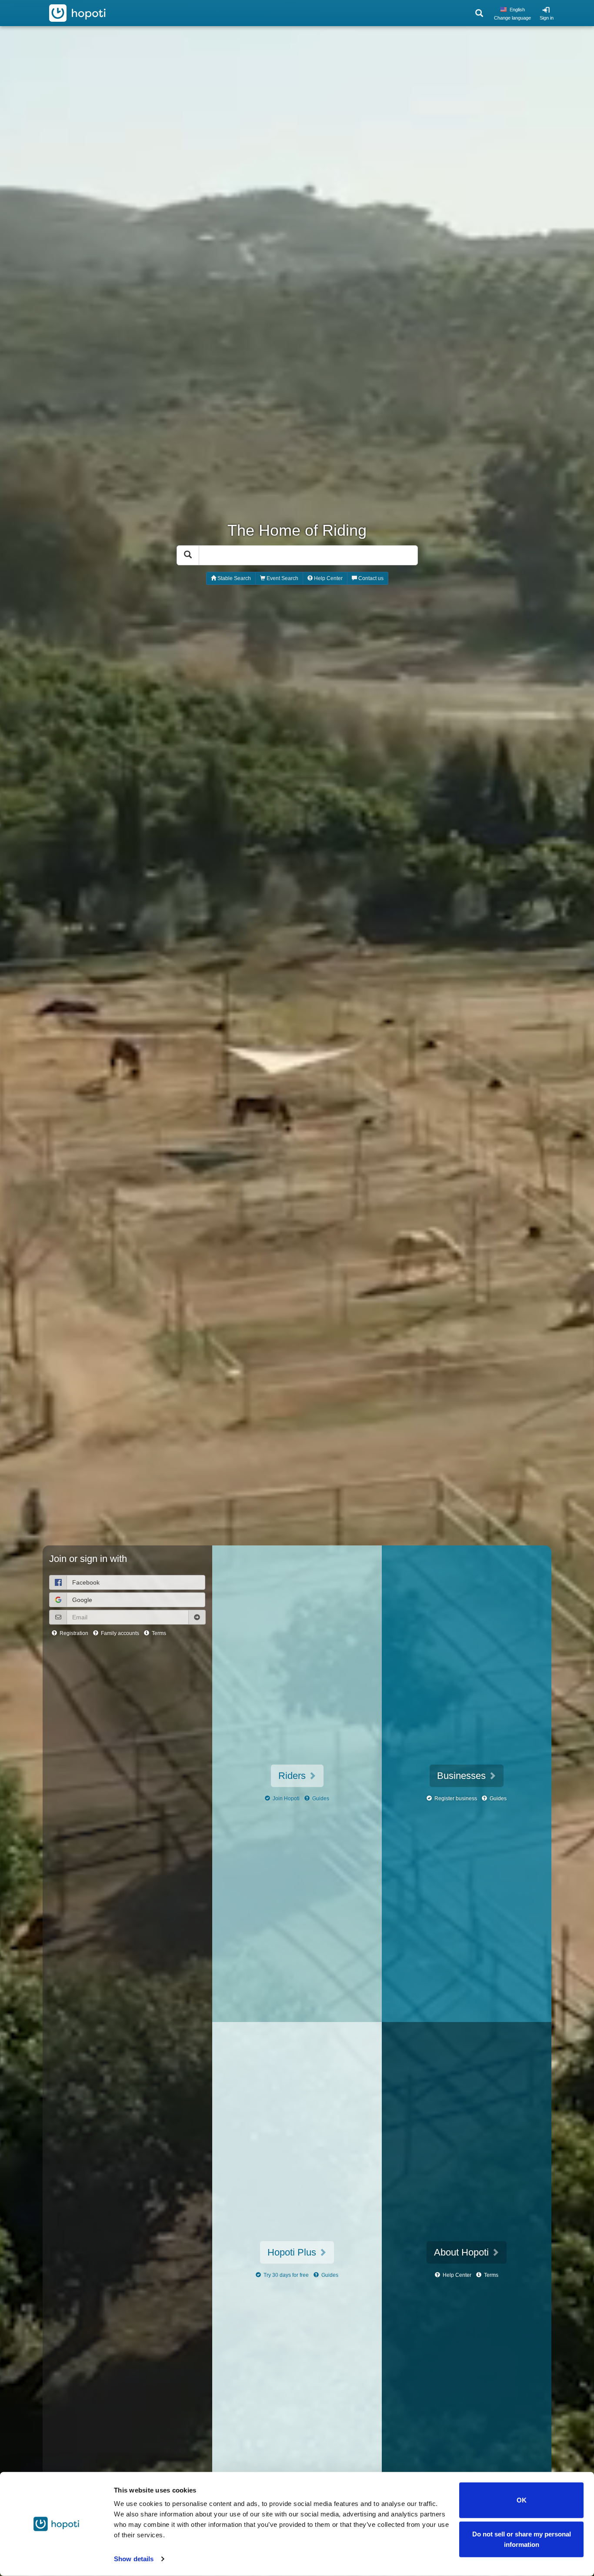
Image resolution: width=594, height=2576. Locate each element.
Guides (320, 1799)
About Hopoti (463, 2252)
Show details (134, 2559)
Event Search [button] (282, 578)
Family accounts (119, 1633)
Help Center (456, 2275)
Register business (455, 1799)
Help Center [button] (328, 578)
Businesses (463, 1776)
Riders (293, 1776)
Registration (73, 1633)
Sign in (547, 18)
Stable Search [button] (234, 578)
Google (82, 1600)
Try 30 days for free (285, 2275)
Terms (158, 1633)
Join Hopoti (285, 1799)
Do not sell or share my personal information (522, 2539)
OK (522, 2500)
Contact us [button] (370, 578)
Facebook (86, 1582)
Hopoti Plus (293, 2252)
